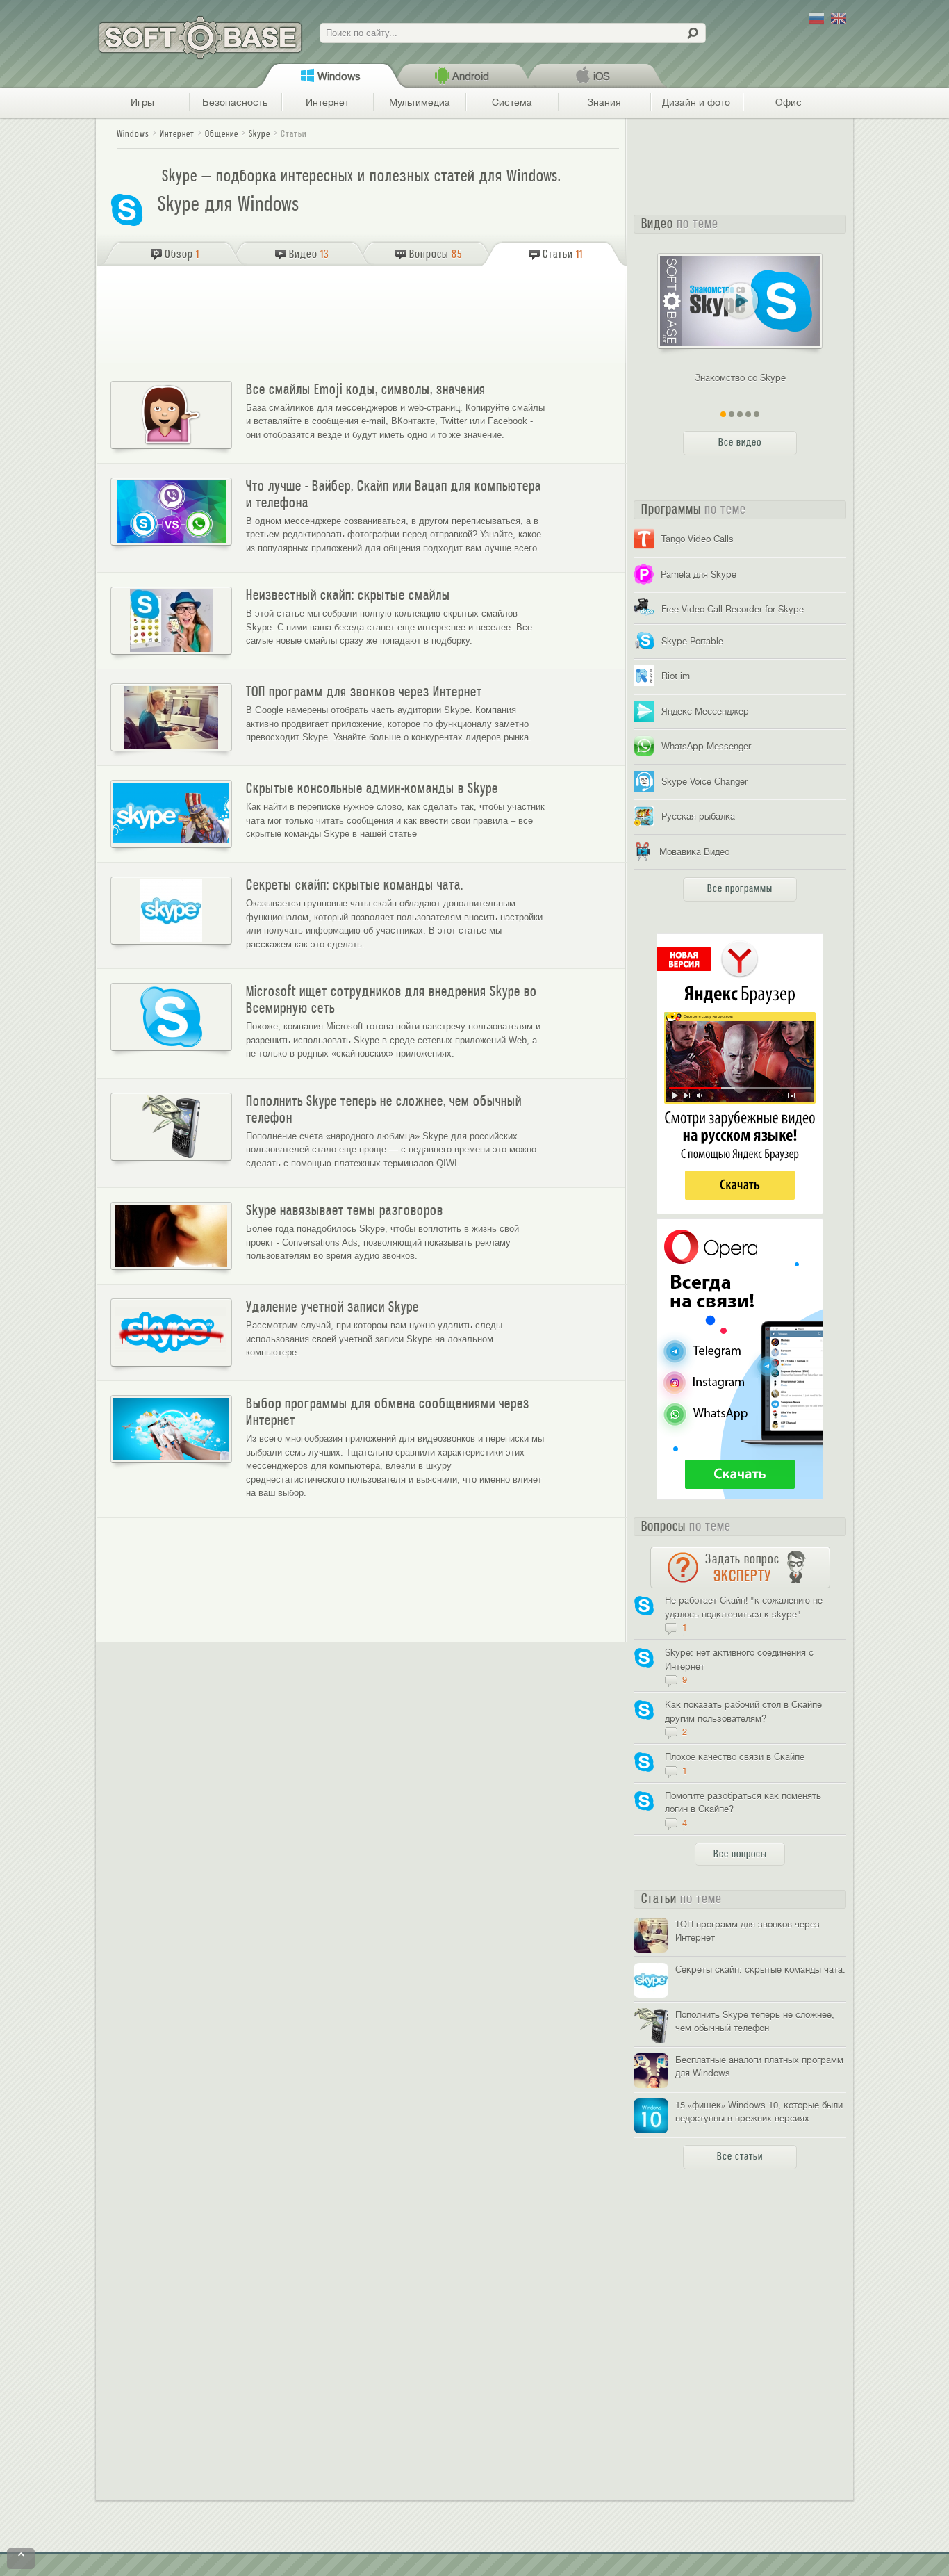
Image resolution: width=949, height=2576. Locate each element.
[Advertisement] (363, 318)
